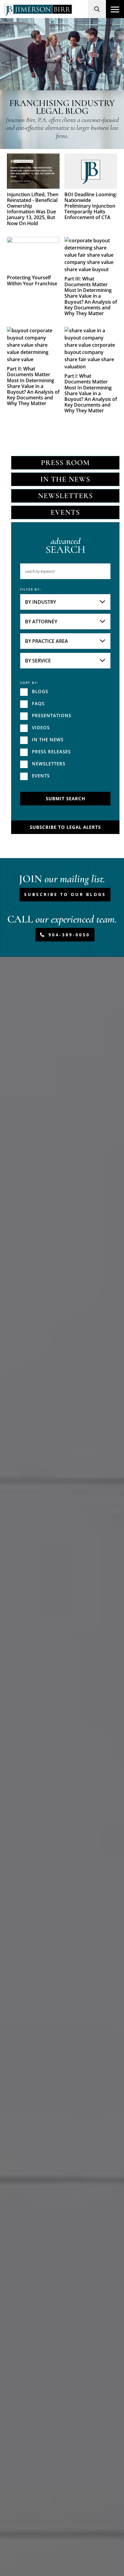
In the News (65, 479)
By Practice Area (46, 641)
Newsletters (65, 496)
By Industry (40, 602)
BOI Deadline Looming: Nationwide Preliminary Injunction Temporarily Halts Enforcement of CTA (91, 206)
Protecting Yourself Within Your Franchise (32, 281)
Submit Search (65, 798)
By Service (38, 661)
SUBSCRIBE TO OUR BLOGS (65, 894)
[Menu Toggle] (115, 9)
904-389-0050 (69, 935)
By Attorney (41, 622)
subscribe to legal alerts (65, 827)
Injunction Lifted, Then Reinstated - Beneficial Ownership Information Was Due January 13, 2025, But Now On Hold (33, 209)
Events (65, 512)
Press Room (65, 463)
